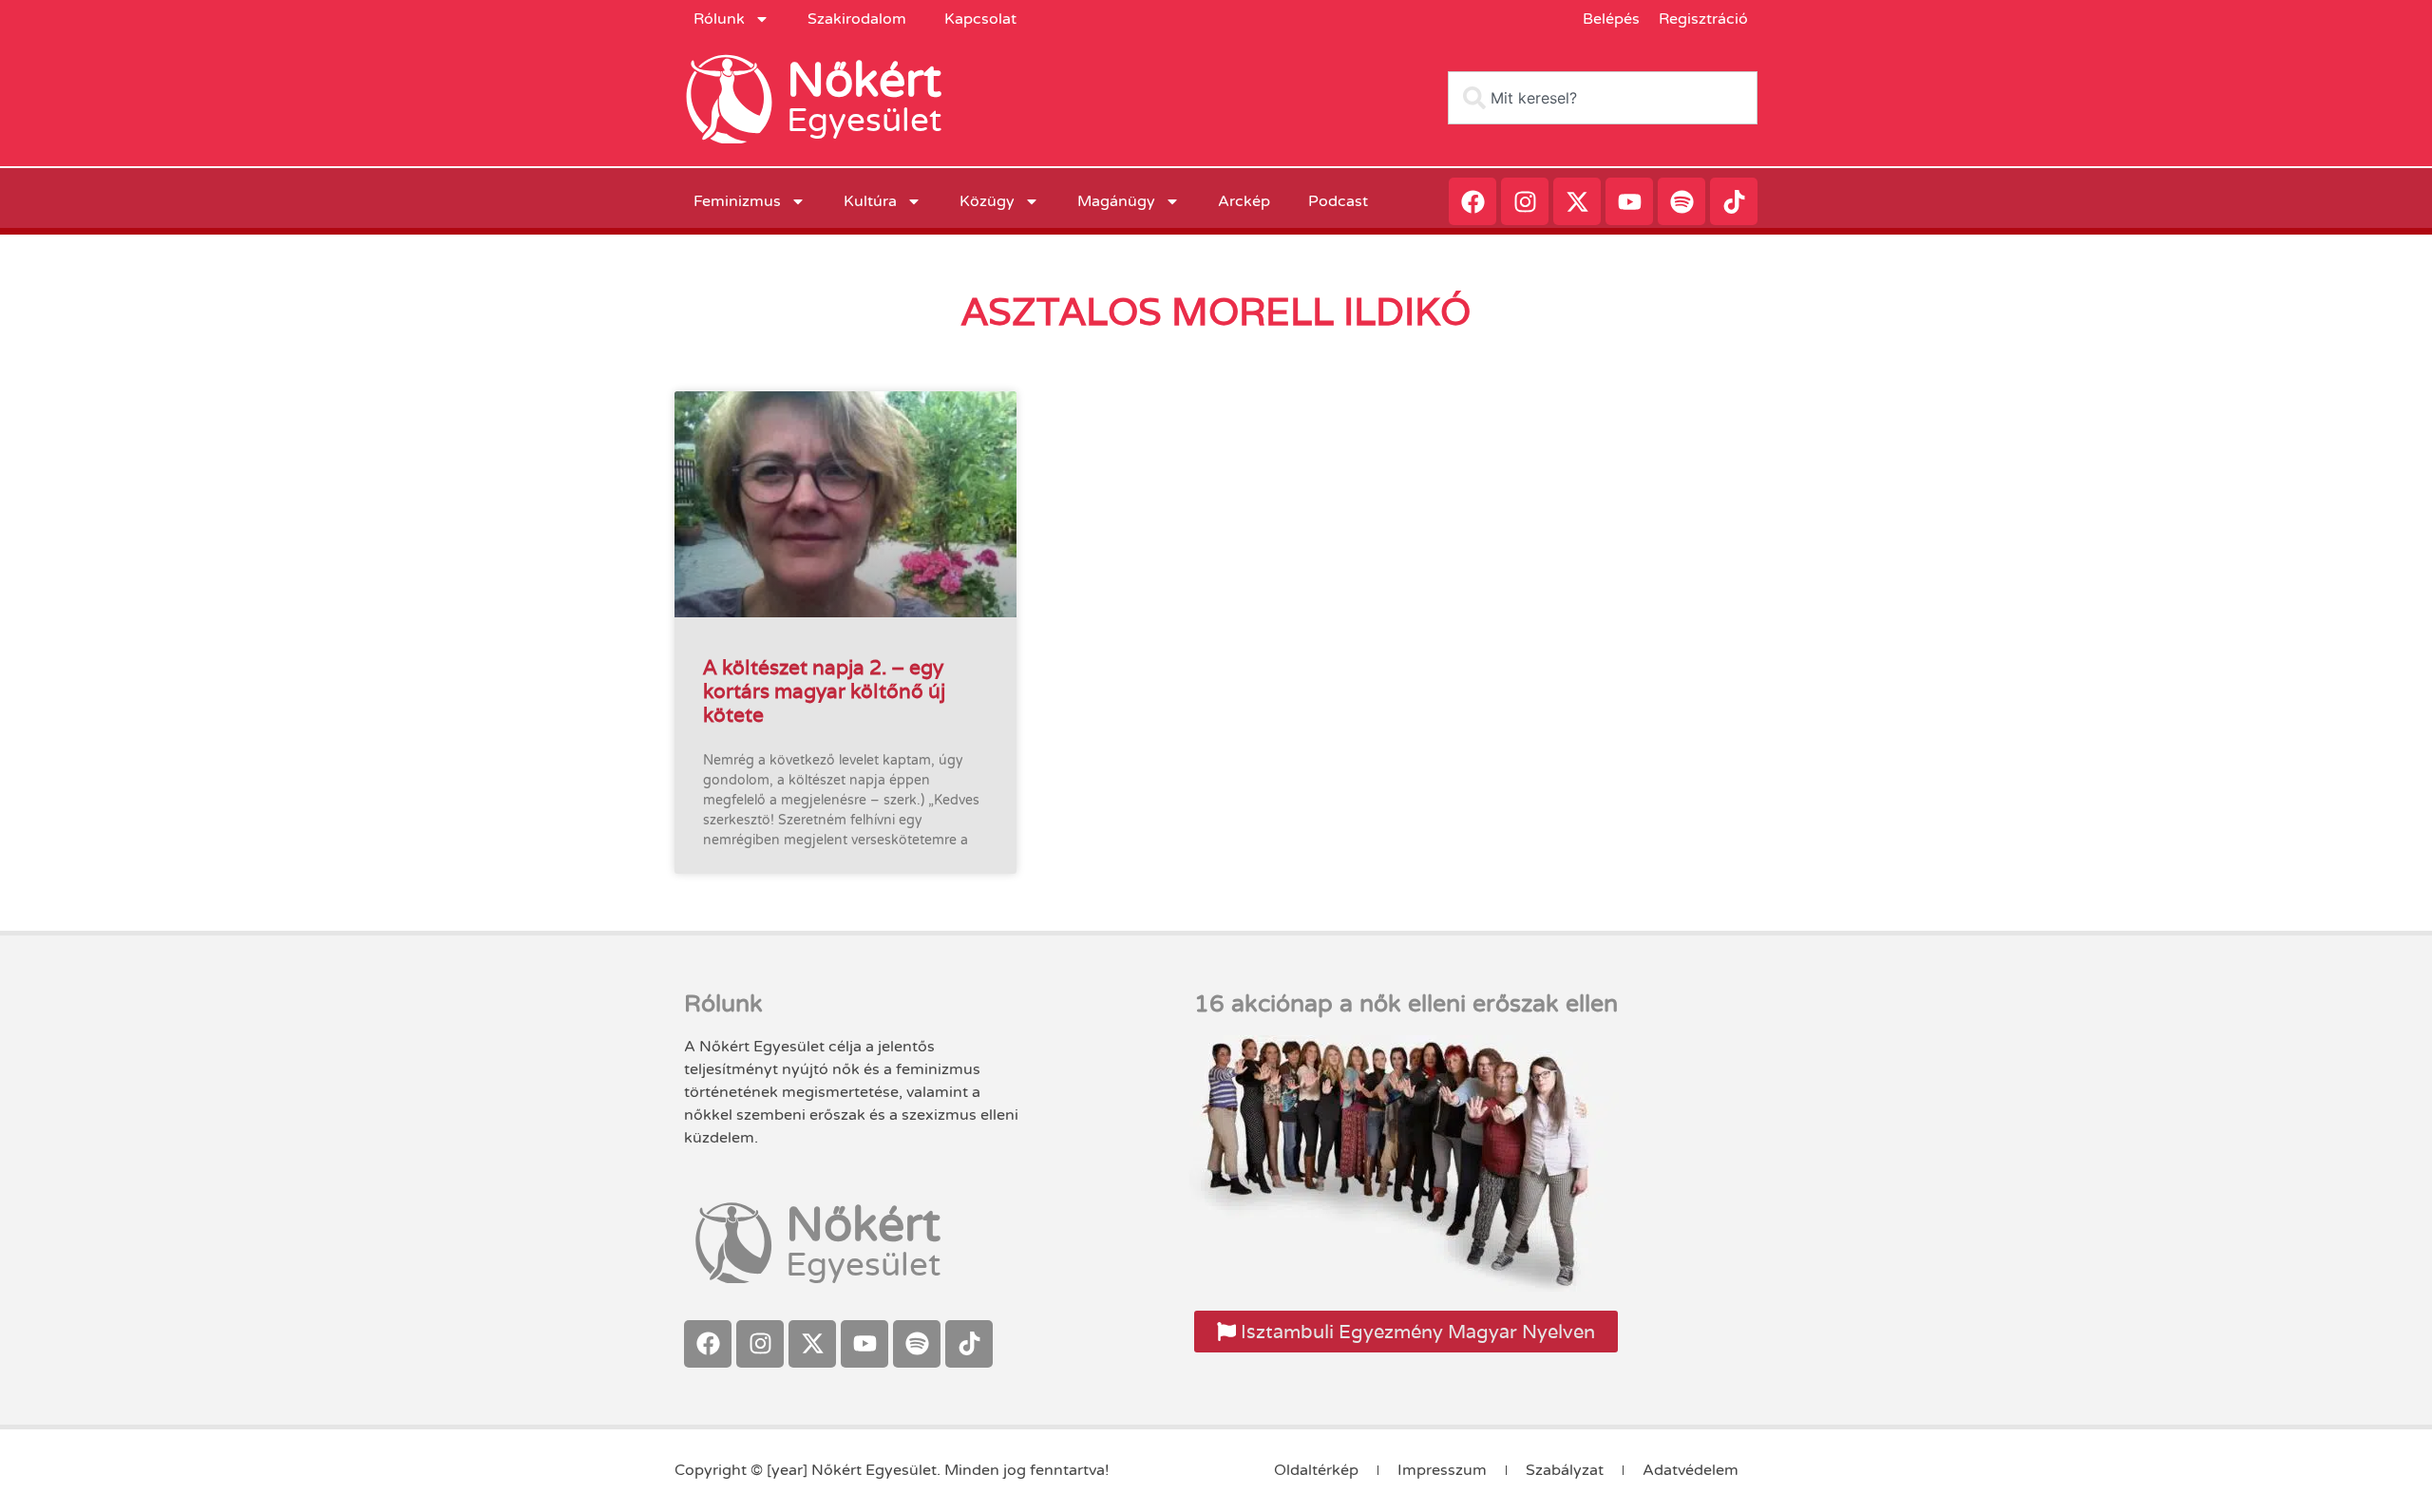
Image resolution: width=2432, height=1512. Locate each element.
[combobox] (1603, 98)
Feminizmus (737, 201)
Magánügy (1116, 201)
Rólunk (719, 19)
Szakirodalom (857, 19)
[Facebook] (1472, 201)
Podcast (1338, 201)
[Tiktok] (1734, 201)
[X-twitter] (1577, 201)
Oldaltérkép (1316, 1470)
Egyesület (864, 121)
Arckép (1244, 201)
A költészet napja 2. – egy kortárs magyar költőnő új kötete (824, 691)
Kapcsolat (980, 19)
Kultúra (870, 201)
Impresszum (1442, 1470)
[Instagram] (1525, 201)
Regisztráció (1703, 19)
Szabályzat (1565, 1470)
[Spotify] (1681, 201)
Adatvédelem (1691, 1470)
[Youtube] (1629, 201)
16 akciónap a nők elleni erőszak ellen (1406, 1004)
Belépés (1611, 19)
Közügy (987, 201)
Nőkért (864, 81)
